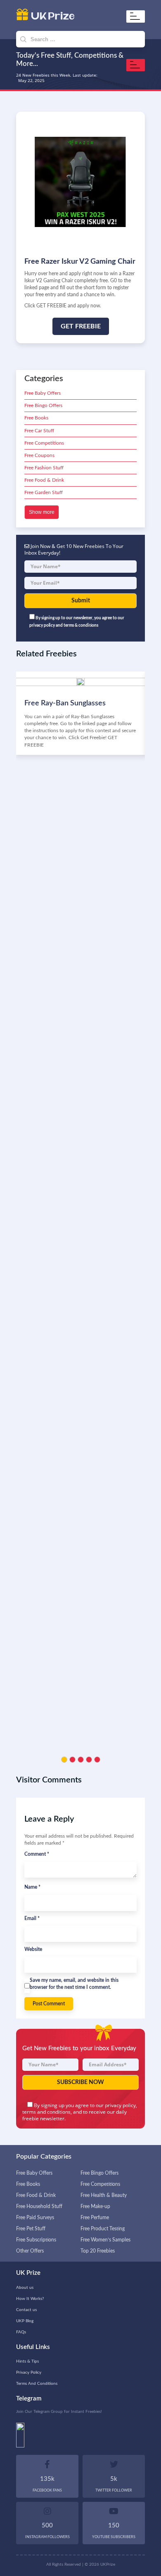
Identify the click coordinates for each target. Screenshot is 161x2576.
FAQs (21, 2332)
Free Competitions (44, 443)
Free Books (36, 418)
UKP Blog (25, 2321)
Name (32, 1887)
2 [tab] (72, 1760)
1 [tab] (64, 1760)
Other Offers (30, 2251)
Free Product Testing (103, 2229)
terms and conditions (46, 2112)
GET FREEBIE (81, 326)
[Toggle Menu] (137, 16)
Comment (37, 1854)
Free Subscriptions (36, 2240)
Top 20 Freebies (98, 2251)
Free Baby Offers (43, 393)
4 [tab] (89, 1760)
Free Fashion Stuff (44, 468)
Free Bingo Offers (43, 405)
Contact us (26, 2310)
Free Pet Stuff (31, 2229)
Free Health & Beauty (104, 2195)
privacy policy (120, 2105)
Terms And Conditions (37, 2384)
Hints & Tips (27, 2361)
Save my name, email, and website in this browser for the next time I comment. (74, 1984)
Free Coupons (39, 455)
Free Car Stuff (39, 431)
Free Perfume (95, 2218)
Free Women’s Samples (105, 2240)
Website (33, 1949)
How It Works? (30, 2299)
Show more (42, 512)
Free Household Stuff (39, 2206)
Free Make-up (95, 2206)
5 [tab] (97, 1760)
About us (25, 2288)
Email (32, 1918)
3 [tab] (81, 1760)
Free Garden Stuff (44, 492)
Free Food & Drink (44, 480)
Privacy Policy (29, 2372)
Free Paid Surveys (35, 2218)
